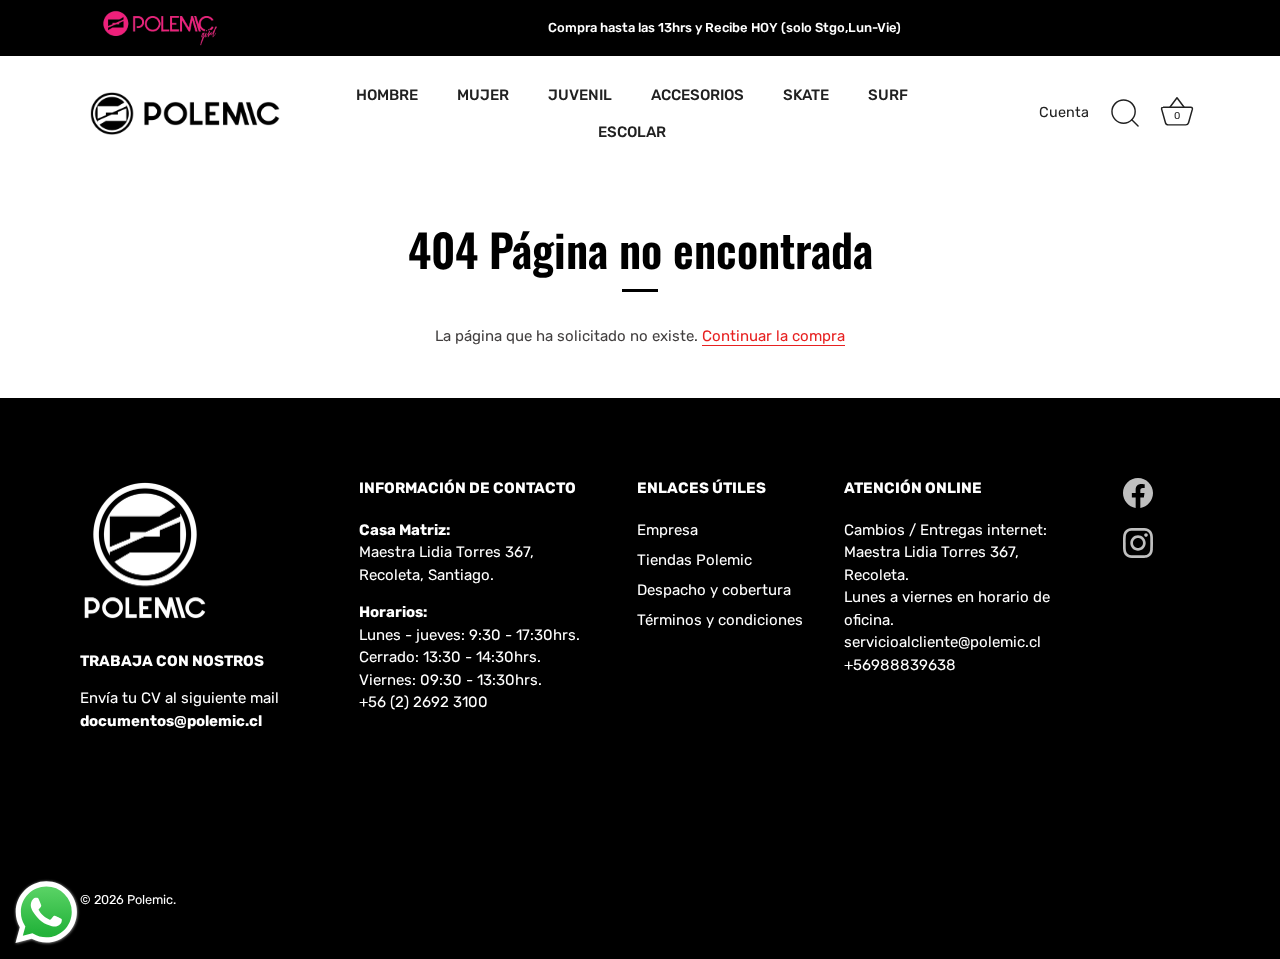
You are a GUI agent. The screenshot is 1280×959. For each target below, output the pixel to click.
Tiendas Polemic (694, 560)
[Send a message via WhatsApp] (46, 912)
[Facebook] (1138, 492)
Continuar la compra (773, 336)
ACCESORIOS (697, 95)
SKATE (806, 95)
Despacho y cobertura (714, 590)
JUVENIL (580, 95)
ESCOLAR (632, 132)
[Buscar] (1125, 114)
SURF (888, 95)
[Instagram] (1138, 542)
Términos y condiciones (720, 620)
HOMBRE (387, 95)
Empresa (667, 530)
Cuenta (1064, 112)
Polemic (150, 899)
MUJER (483, 95)
